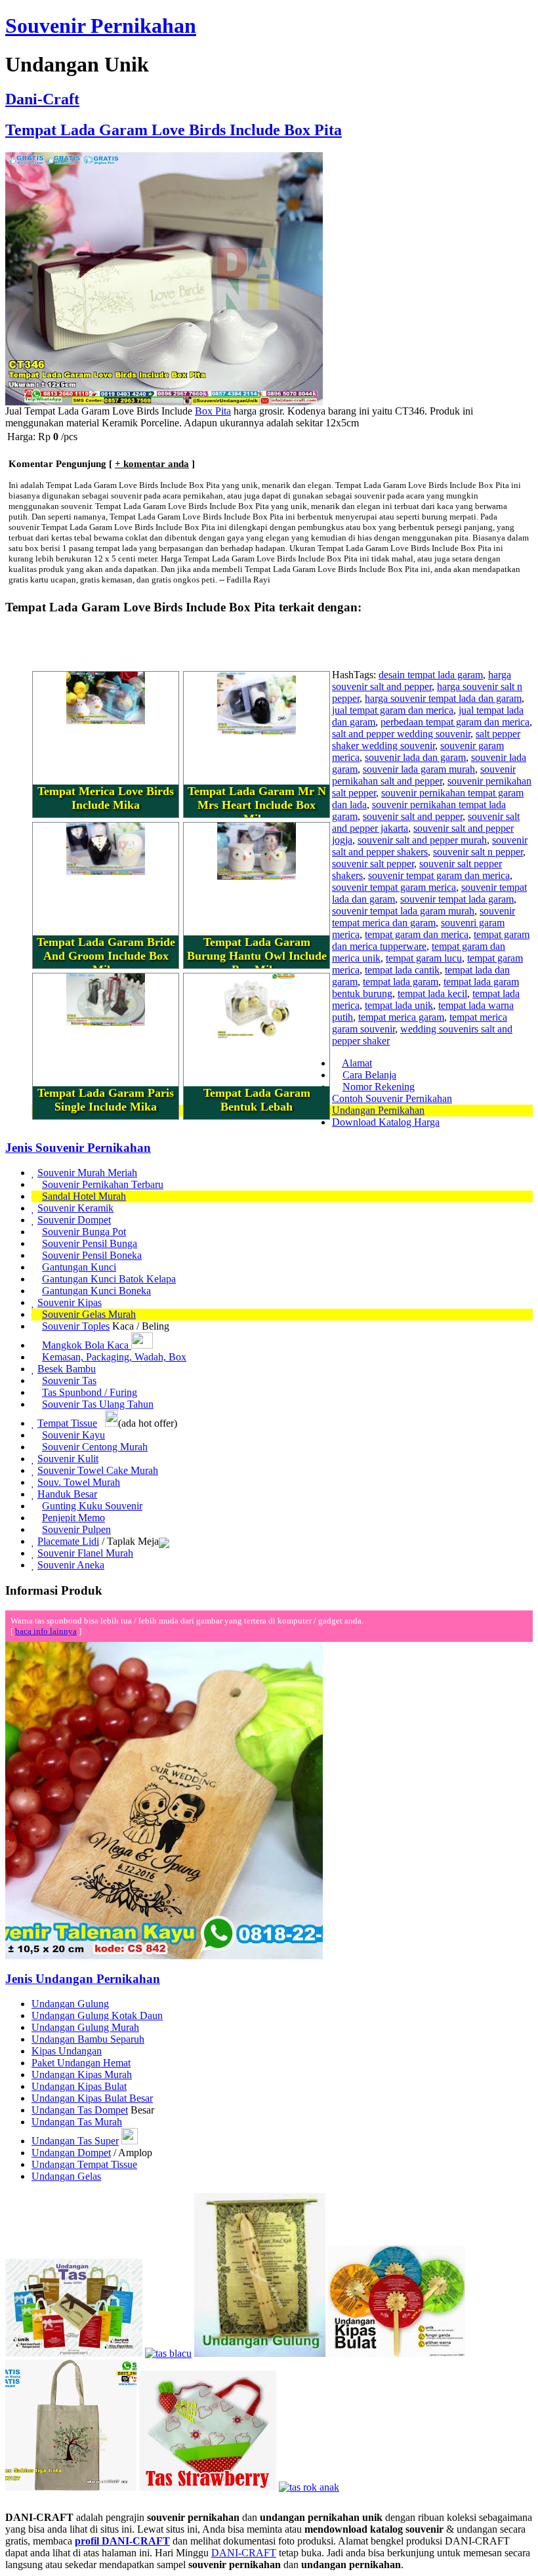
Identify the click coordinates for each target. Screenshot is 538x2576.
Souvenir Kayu (73, 1435)
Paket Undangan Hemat (81, 2063)
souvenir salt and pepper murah (422, 840)
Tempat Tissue (67, 1423)
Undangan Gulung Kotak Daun (97, 2015)
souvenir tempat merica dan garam (424, 917)
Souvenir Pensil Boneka (92, 1255)
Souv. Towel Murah (79, 1482)
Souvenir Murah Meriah (87, 1173)
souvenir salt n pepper (478, 852)
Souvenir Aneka (71, 1565)
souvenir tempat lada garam (457, 899)
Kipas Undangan (67, 2051)
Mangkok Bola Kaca (87, 1345)
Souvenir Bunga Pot (84, 1232)
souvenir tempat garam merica (394, 887)
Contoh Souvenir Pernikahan (392, 1098)
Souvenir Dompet (74, 1220)
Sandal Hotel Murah (84, 1196)
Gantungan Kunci (79, 1267)
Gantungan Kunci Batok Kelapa (109, 1279)
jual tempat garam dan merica (393, 710)
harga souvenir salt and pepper (422, 681)
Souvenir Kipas (70, 1302)
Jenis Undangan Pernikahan (83, 1979)
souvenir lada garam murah (419, 769)
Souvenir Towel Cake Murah (98, 1470)
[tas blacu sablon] (71, 2487)
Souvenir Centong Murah (95, 1447)
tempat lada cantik (402, 970)
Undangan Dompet (71, 2153)
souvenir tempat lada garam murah (403, 911)
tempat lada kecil (432, 993)
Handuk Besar (67, 1494)
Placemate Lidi (68, 1541)
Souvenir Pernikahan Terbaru (103, 1184)
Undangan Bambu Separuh (88, 2039)
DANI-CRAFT (244, 2553)
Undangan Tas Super (75, 2141)
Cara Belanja (369, 1075)
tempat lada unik (399, 1005)
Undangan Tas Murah (77, 2122)
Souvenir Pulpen (76, 1529)
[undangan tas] (74, 2353)
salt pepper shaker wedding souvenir (426, 740)
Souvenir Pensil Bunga (90, 1243)
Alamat (357, 1063)
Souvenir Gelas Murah (89, 1314)
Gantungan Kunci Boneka (96, 1291)
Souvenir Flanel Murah (85, 1553)
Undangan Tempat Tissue (84, 2164)
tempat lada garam (401, 982)
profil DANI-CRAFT (122, 2541)
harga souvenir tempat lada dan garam (443, 698)
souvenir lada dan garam (415, 757)
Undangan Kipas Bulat (79, 2086)
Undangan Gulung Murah (85, 2027)
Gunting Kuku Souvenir (92, 1506)
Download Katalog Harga (386, 1122)
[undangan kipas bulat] (397, 2353)
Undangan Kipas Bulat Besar (92, 2098)
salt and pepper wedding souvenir (401, 734)
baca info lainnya (46, 1631)
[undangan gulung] (260, 2353)
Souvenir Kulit (68, 1459)
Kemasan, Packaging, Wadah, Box (114, 1357)
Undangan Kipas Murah (82, 2075)
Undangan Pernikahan (378, 1110)
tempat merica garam (401, 1017)
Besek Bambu (67, 1369)
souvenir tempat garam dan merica (439, 875)
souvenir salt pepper (373, 864)
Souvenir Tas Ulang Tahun (98, 1404)
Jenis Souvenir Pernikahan (78, 1148)
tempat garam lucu (424, 958)
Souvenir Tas (69, 1380)
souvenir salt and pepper (413, 816)
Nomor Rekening (379, 1087)
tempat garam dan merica (417, 934)
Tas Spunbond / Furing (90, 1392)
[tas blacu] (168, 2353)
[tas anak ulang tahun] (309, 2487)
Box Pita (213, 411)
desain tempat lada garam (431, 675)
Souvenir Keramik (75, 1208)
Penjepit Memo (73, 1518)
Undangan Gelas (66, 2176)
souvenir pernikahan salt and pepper (424, 775)
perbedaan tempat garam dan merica (455, 722)
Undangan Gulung (70, 2004)
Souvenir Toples (76, 1326)
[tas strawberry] (208, 2487)
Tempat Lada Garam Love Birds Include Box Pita (174, 130)
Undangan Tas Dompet (80, 2110)
